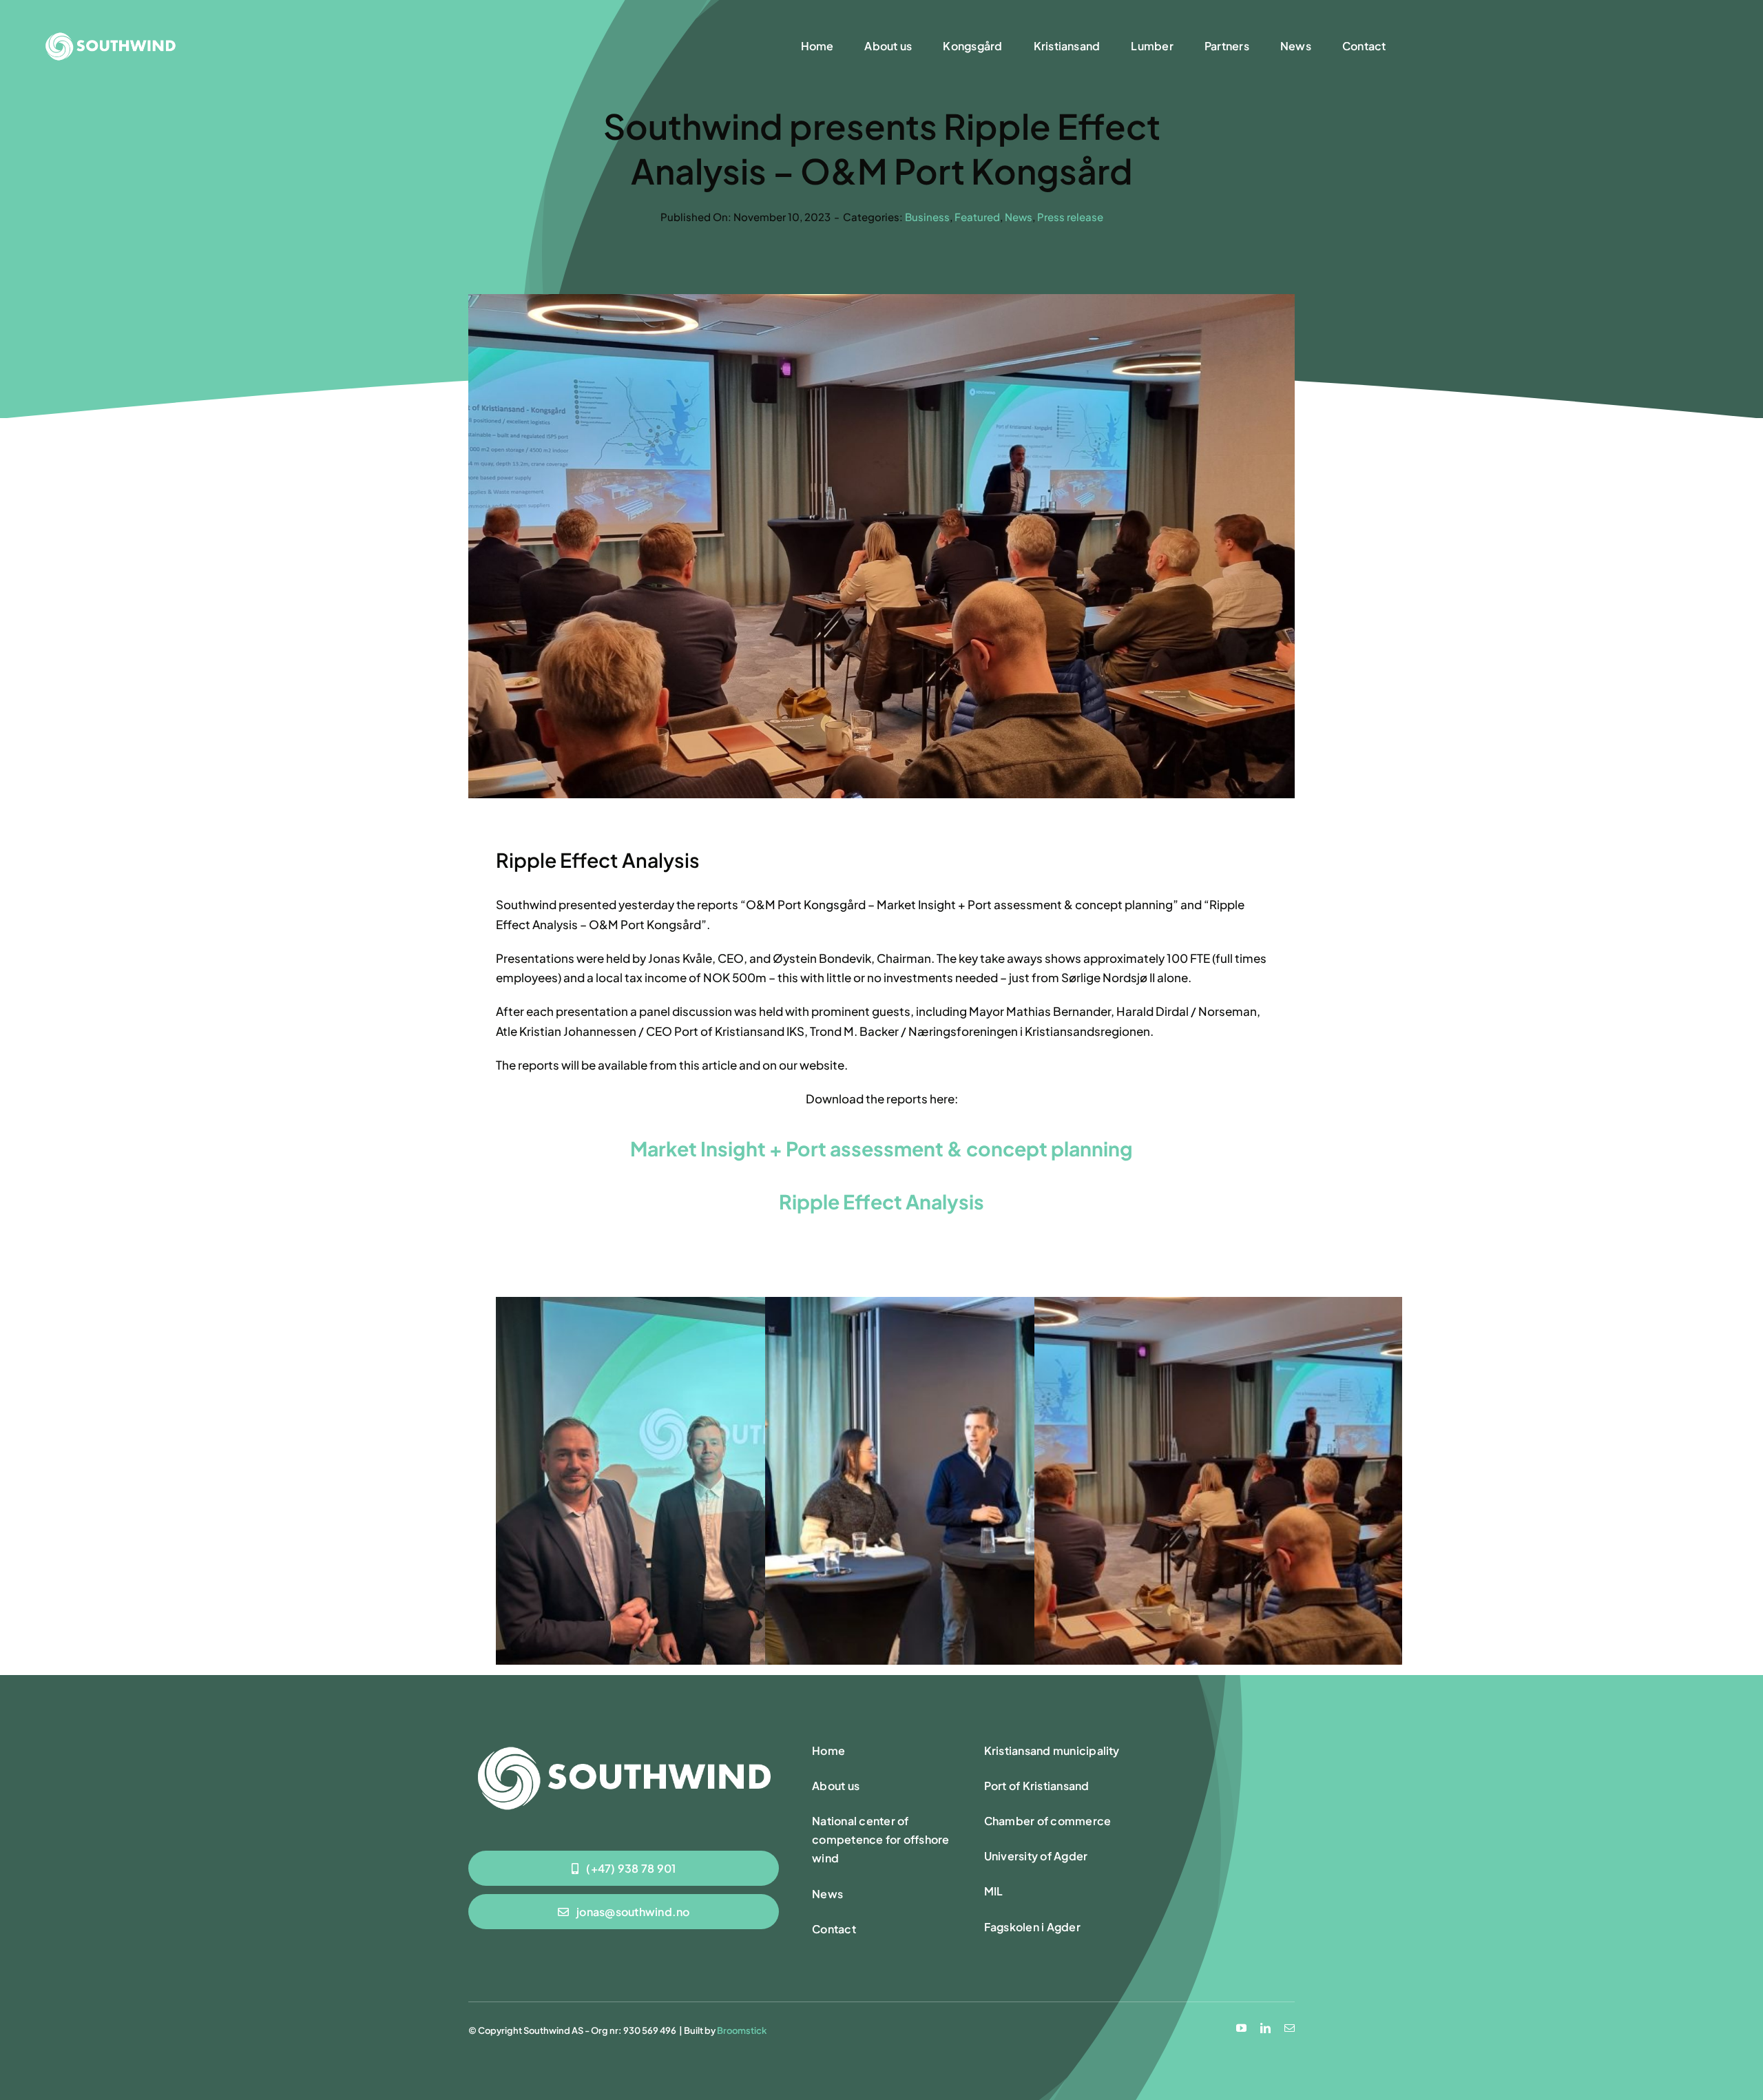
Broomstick (742, 2030)
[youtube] (1241, 2028)
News (1019, 217)
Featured (977, 217)
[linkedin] (1265, 2028)
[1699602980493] (624, 1743)
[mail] (1290, 2028)
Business (927, 217)
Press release (1070, 217)
